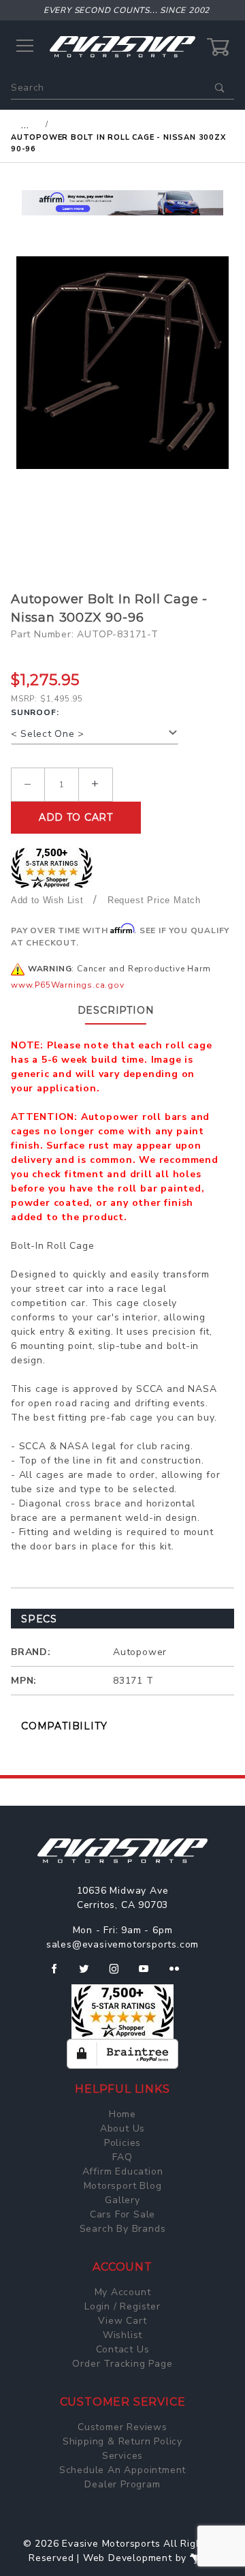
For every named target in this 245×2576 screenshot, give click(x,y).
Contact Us (123, 2349)
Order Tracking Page (122, 2364)
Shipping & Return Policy (122, 2441)
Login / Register (122, 2306)
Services (122, 2456)
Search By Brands (123, 2229)
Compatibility (64, 1726)
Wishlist (122, 2335)
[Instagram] (120, 1974)
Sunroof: (35, 712)
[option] (122, 203)
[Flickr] (180, 1974)
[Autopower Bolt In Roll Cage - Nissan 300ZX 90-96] (122, 363)
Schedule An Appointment (122, 2470)
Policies (122, 2143)
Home (122, 2114)
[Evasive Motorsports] (122, 46)
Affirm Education (123, 2171)
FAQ (122, 2157)
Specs (39, 1619)
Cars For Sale (122, 2214)
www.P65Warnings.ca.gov (68, 985)
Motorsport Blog (123, 2186)
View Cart (122, 2321)
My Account (123, 2292)
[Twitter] (89, 1974)
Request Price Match (154, 900)
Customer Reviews (122, 2427)
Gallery (122, 2200)
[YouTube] (150, 1974)
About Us (122, 2128)
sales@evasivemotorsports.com (122, 1944)
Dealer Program (122, 2484)
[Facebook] (60, 1974)
